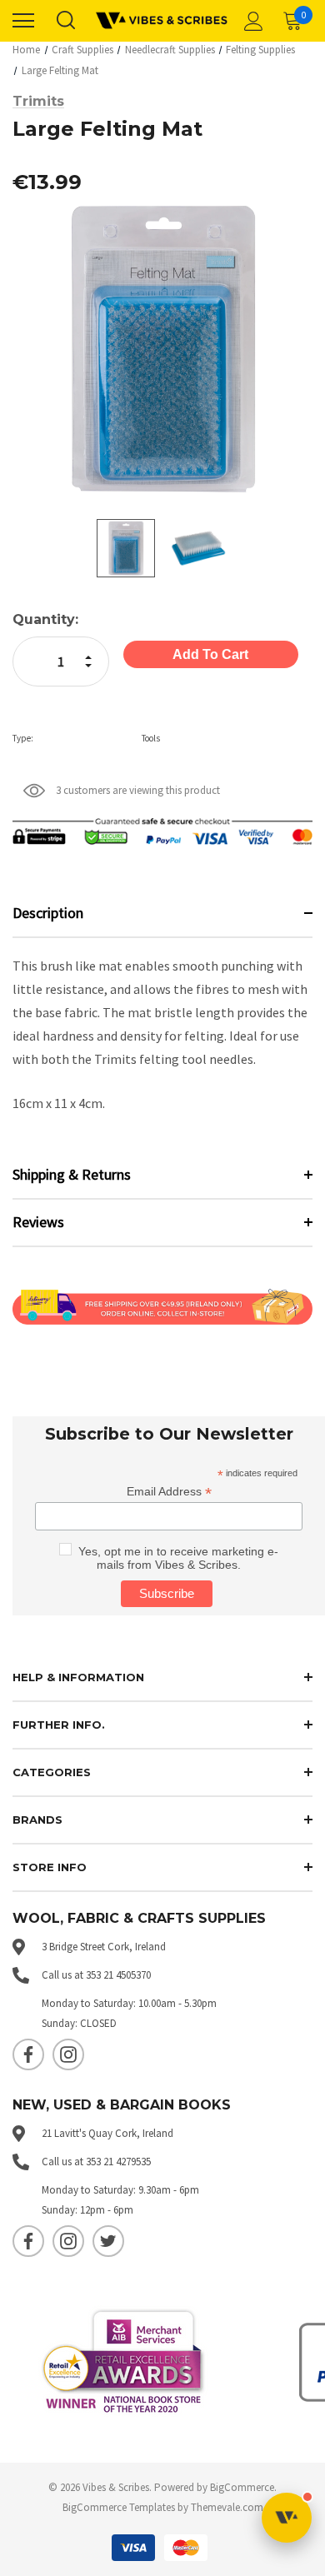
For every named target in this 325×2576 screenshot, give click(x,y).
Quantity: (45, 619)
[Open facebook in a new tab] (28, 2054)
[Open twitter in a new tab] (108, 2241)
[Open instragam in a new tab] (68, 2054)
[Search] (65, 21)
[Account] (251, 21)
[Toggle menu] (23, 21)
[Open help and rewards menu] (287, 2518)
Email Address (169, 1492)
